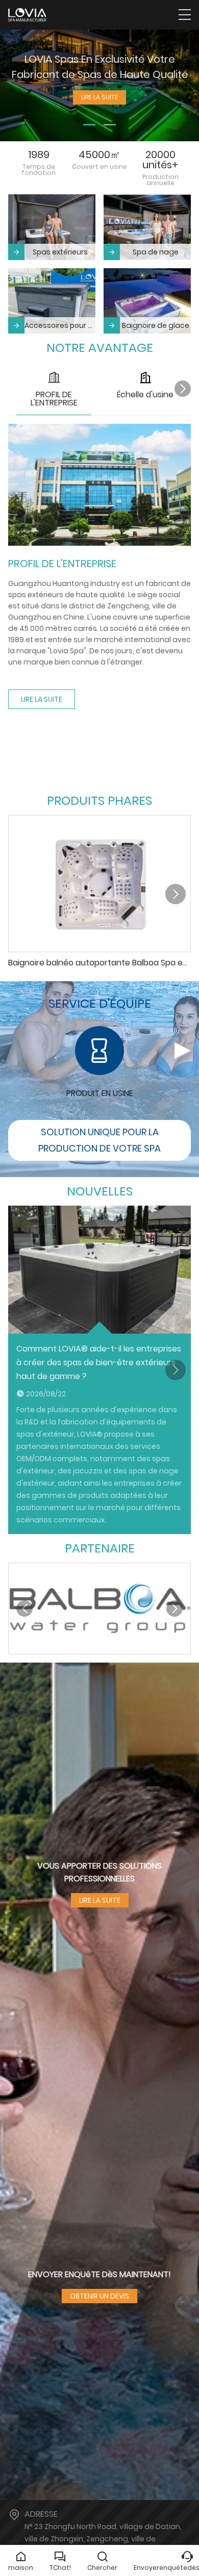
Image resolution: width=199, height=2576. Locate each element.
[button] (89, 125)
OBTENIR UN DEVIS (99, 2296)
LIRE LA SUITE (42, 699)
